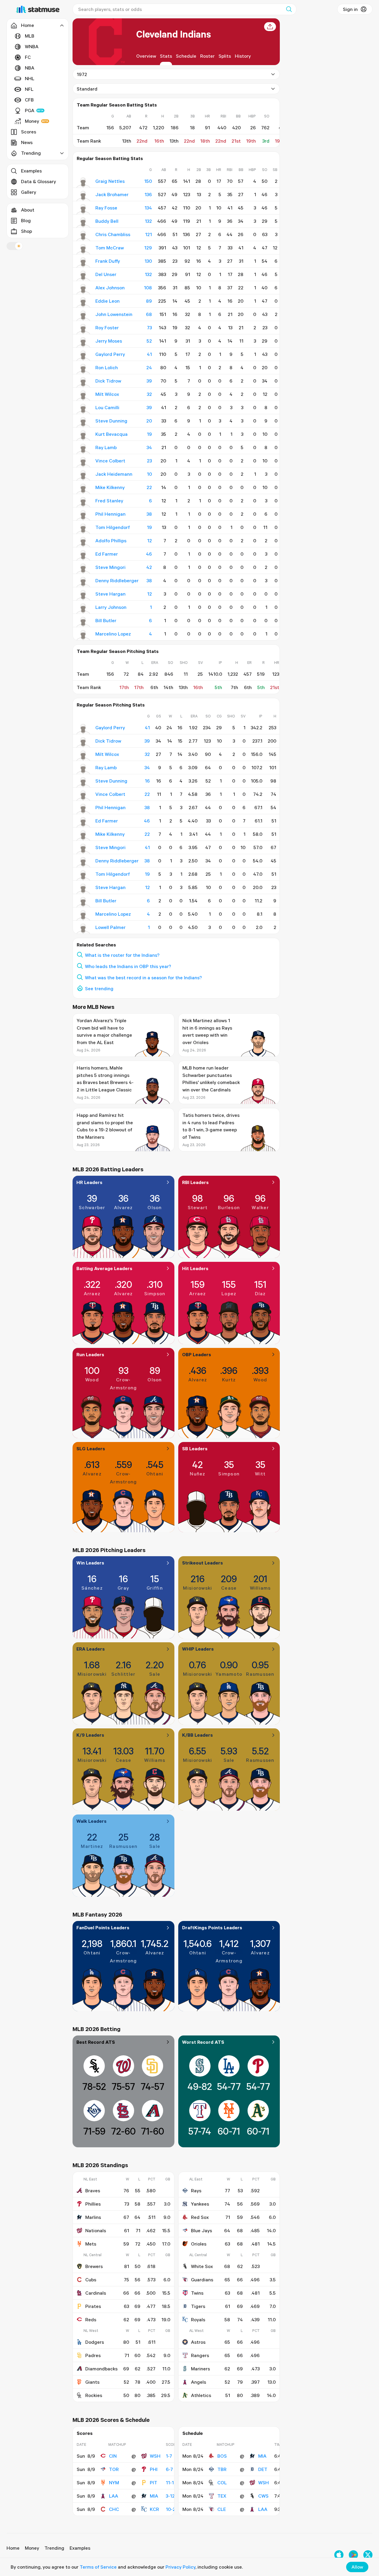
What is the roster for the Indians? (122, 955)
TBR (222, 2469)
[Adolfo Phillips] (83, 542)
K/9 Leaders (90, 1735)
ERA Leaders (91, 1649)
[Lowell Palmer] (83, 929)
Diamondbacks (101, 2369)
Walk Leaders (91, 1821)
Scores (29, 132)
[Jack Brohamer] (83, 196)
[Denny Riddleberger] (83, 582)
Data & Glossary (38, 181)
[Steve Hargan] (83, 595)
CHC (114, 2509)
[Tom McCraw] (83, 249)
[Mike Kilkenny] (83, 489)
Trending (54, 2548)
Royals (198, 2319)
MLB (30, 36)
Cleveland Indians (174, 34)
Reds (91, 2319)
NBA (30, 68)
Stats (166, 56)
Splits (225, 56)
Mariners (200, 2369)
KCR (154, 2509)
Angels (199, 2382)
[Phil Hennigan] (83, 515)
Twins (197, 2293)
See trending (99, 988)
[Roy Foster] (83, 329)
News (27, 142)
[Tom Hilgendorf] (83, 529)
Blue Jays (201, 2230)
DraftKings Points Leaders (212, 1927)
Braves (93, 2191)
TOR (114, 2469)
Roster (207, 56)
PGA (30, 110)
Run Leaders (90, 1354)
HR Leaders (89, 1182)
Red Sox (200, 2217)
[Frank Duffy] (83, 262)
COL (222, 2483)
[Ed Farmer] (83, 555)
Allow (357, 2567)
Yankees (200, 2204)
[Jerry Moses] (83, 342)
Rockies (94, 2395)
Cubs (91, 2280)
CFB (29, 100)
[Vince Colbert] (83, 462)
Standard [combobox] (87, 89)
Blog (26, 220)
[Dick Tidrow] (83, 382)
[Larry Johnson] (83, 609)
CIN (113, 2456)
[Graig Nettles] (83, 183)
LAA (114, 2496)
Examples (31, 171)
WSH (155, 2456)
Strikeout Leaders (203, 1563)
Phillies (93, 2204)
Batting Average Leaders (104, 1268)
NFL (29, 89)
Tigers (198, 2306)
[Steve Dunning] (83, 422)
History (243, 56)
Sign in (350, 9)
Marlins (93, 2217)
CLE (222, 2509)
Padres (93, 2355)
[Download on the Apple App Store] (339, 2555)
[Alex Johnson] (83, 289)
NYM (114, 2483)
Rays (196, 2191)
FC (28, 57)
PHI (154, 2469)
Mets (91, 2244)
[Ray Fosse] (83, 209)
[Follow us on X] (368, 2555)
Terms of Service (98, 2567)
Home (13, 2548)
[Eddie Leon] (83, 302)
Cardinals (96, 2293)
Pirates (93, 2306)
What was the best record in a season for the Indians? (143, 978)
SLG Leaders (91, 1449)
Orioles (199, 2244)
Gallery (29, 192)
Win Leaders (90, 1563)
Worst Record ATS (203, 2042)
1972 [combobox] (82, 74)
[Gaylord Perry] (83, 356)
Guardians (202, 2280)
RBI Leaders (195, 1182)
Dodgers (95, 2342)
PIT (154, 2483)
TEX (222, 2496)
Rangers (200, 2355)
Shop (27, 231)
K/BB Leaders (197, 1735)
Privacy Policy (180, 2567)
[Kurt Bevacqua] (83, 435)
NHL (30, 78)
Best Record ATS (96, 2042)
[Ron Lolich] (83, 369)
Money (32, 121)
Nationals (96, 2230)
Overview (146, 56)
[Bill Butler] (83, 622)
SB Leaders (195, 1449)
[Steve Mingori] (83, 569)
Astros (198, 2342)
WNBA (32, 46)
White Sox (202, 2266)
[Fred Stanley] (83, 502)
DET (263, 2469)
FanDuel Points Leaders (103, 1927)
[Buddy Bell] (83, 222)
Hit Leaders (195, 1268)
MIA (154, 2496)
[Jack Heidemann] (83, 475)
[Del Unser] (83, 276)
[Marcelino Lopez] (83, 635)
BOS (222, 2456)
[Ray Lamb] (83, 449)
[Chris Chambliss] (83, 236)
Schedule (186, 56)
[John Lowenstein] (83, 316)
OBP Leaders (197, 1354)
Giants (92, 2382)
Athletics (201, 2395)
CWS (263, 2496)
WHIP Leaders (198, 1649)
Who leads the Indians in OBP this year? (128, 966)
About (28, 210)
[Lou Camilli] (83, 409)
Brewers (94, 2266)
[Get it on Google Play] (353, 2555)
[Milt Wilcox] (83, 396)
